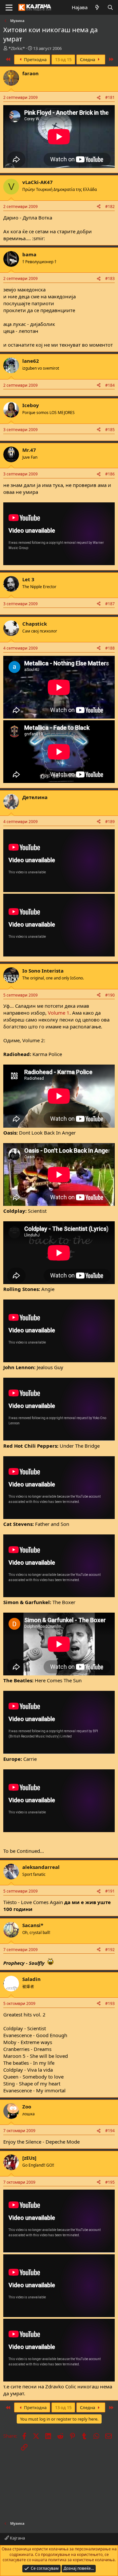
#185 (110, 430)
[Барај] (110, 7)
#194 (110, 2131)
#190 (110, 995)
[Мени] (9, 8)
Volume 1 (59, 1013)
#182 (110, 207)
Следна (88, 59)
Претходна (35, 59)
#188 (110, 648)
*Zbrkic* (17, 48)
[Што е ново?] (97, 7)
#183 (110, 278)
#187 (110, 604)
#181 (110, 97)
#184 (110, 385)
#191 (110, 1891)
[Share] (99, 98)
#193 (110, 2003)
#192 (110, 1950)
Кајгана (17, 2538)
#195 (110, 2182)
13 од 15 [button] (63, 59)
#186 (110, 474)
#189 (110, 822)
